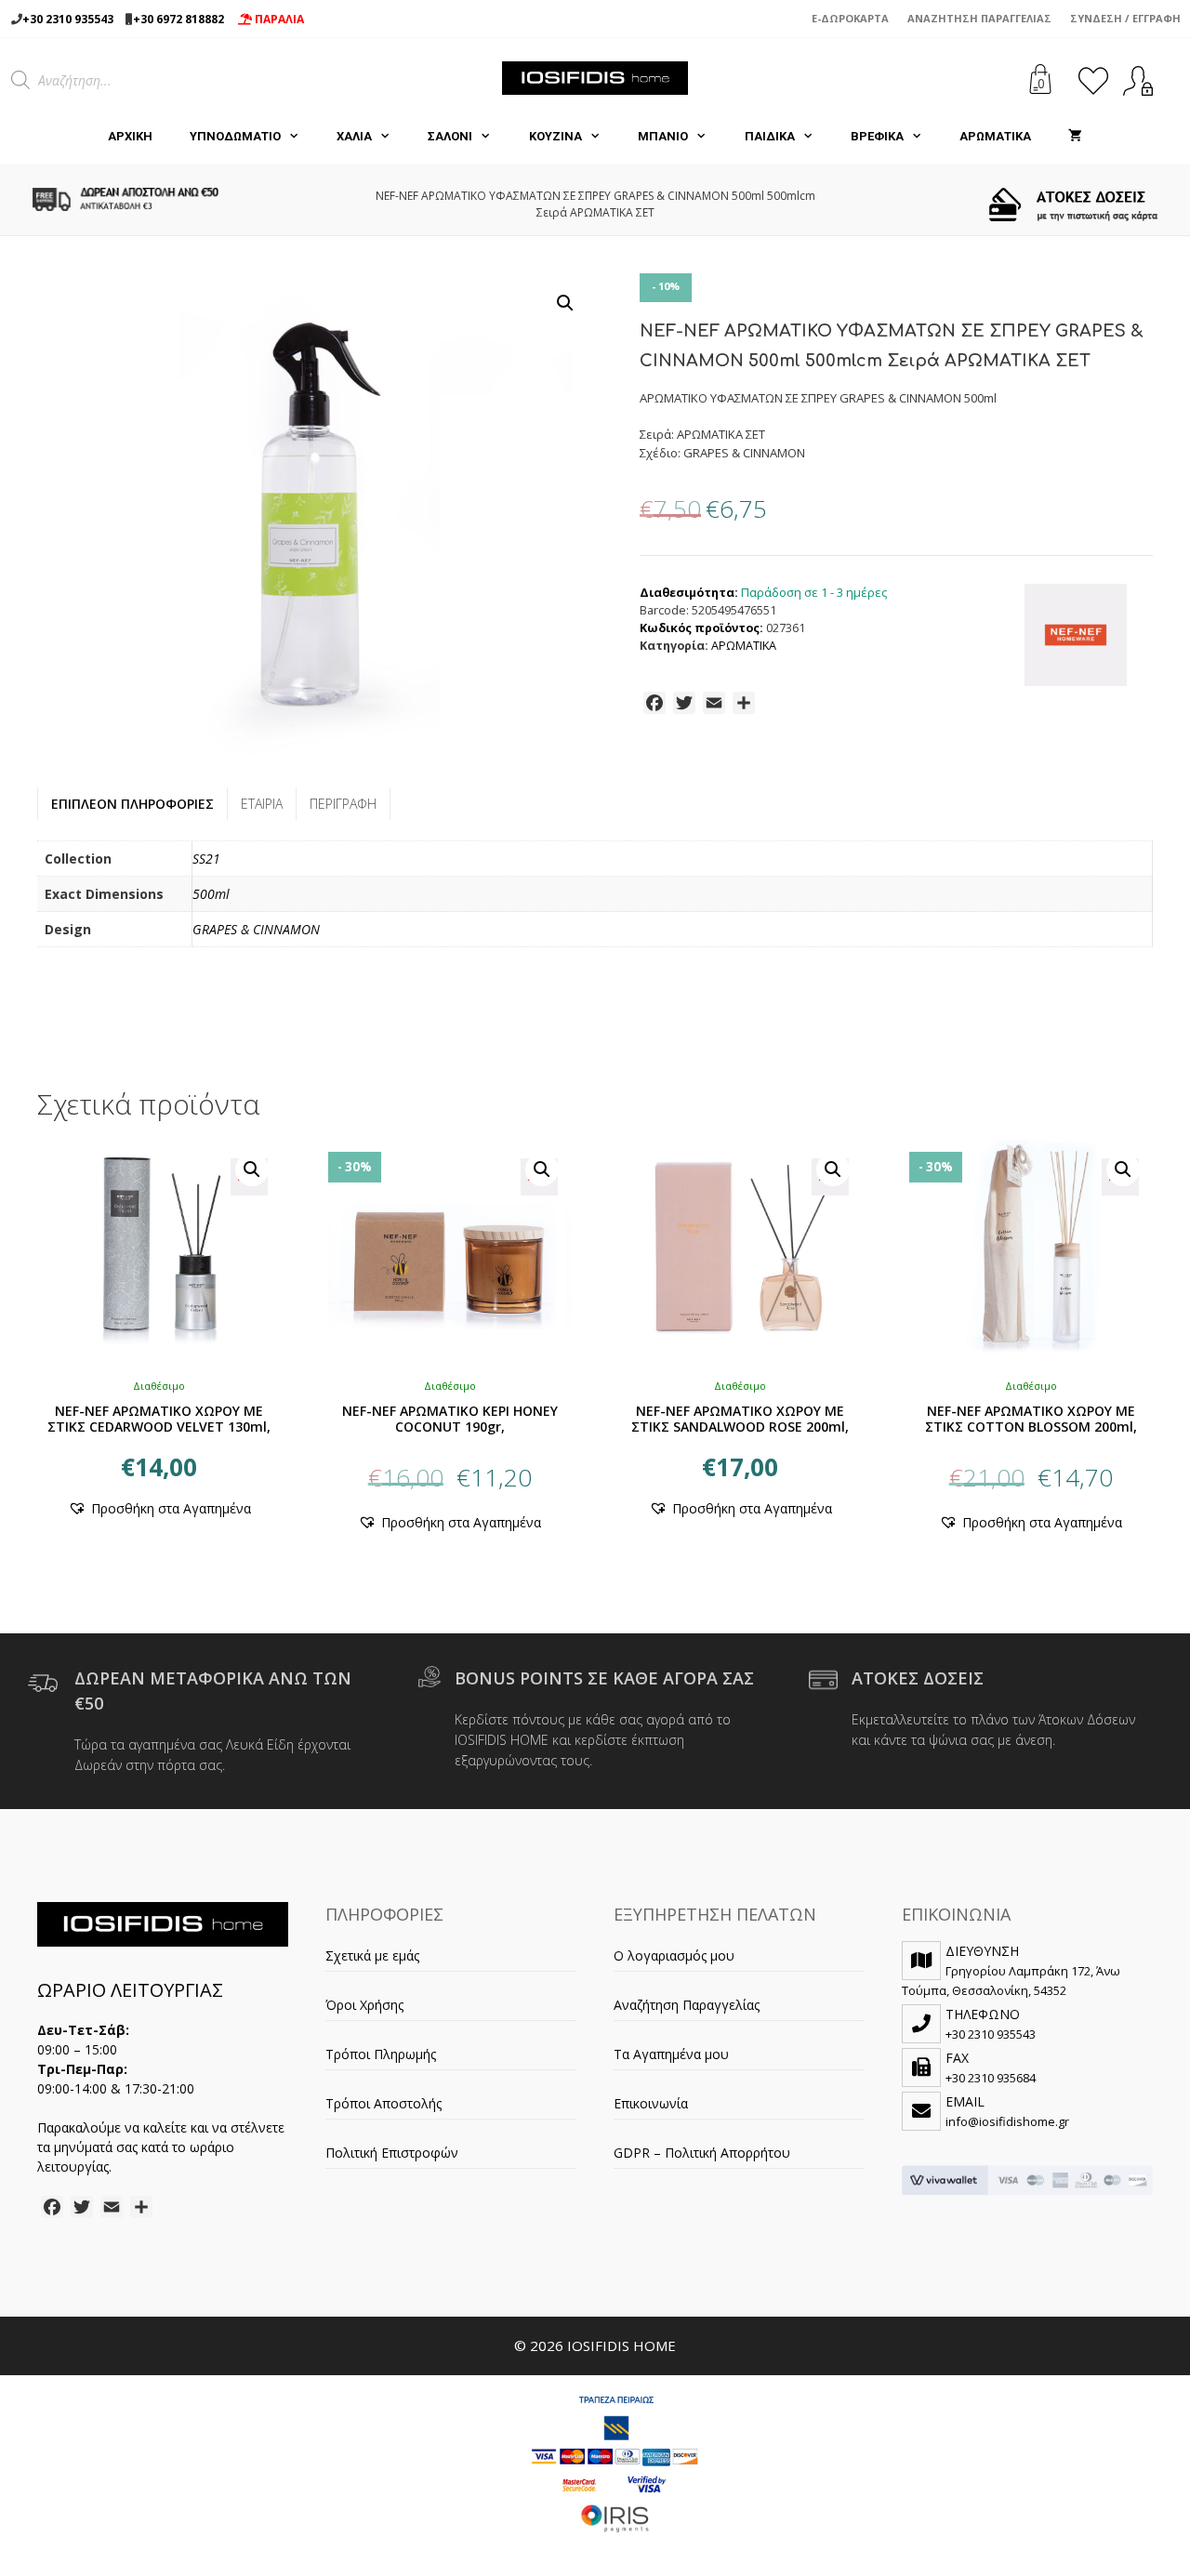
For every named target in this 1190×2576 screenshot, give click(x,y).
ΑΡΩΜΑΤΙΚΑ (995, 136)
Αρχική (130, 136)
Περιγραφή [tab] (343, 804)
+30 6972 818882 (178, 19)
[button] (565, 303)
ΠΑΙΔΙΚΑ (770, 136)
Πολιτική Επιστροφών (392, 2153)
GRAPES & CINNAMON (256, 929)
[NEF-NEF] (1076, 638)
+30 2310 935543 (68, 19)
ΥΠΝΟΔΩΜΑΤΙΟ (235, 136)
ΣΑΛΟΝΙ (450, 136)
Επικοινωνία (651, 2103)
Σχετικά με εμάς (372, 1955)
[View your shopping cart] (1075, 137)
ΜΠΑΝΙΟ (663, 136)
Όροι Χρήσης (364, 2005)
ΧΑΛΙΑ (354, 136)
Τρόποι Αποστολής (383, 2103)
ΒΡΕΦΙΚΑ (877, 136)
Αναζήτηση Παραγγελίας (979, 18)
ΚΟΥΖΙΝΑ (555, 136)
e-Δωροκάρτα (850, 18)
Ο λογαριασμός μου (674, 1955)
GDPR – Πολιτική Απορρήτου (702, 2153)
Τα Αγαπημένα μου (671, 2054)
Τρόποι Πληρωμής (381, 2054)
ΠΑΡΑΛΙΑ (278, 19)
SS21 (206, 859)
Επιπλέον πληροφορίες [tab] (132, 804)
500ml (211, 894)
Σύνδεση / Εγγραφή (1125, 18)
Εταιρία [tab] (262, 804)
